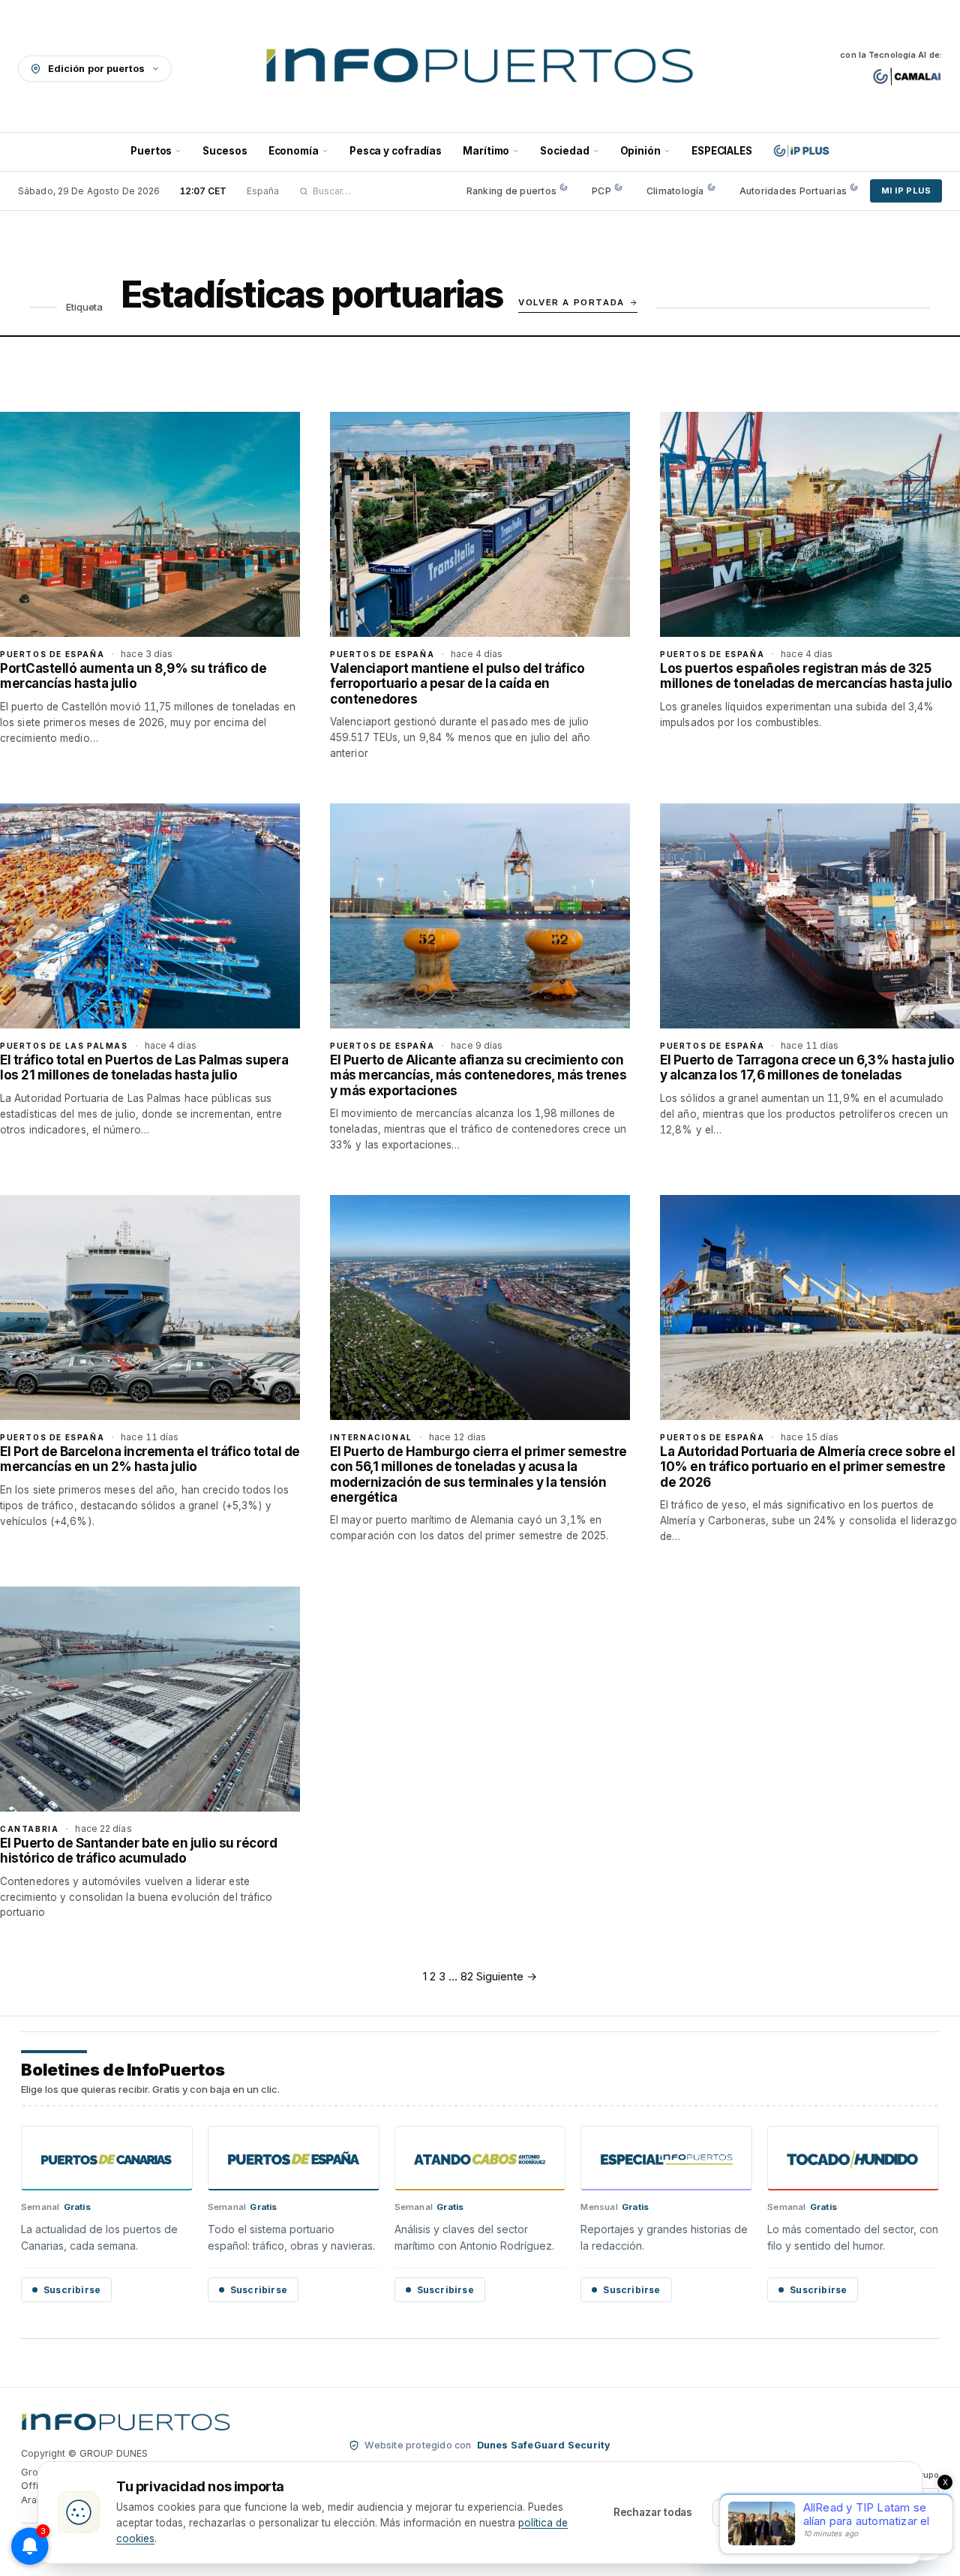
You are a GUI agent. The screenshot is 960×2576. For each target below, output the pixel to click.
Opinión (640, 151)
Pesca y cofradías (396, 151)
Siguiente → (507, 1976)
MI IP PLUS (906, 191)
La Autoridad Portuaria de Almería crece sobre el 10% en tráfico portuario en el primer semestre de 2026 (807, 1467)
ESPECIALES (722, 151)
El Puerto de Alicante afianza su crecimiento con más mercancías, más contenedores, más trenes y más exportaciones (478, 1075)
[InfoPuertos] (480, 68)
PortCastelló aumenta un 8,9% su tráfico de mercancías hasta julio (133, 676)
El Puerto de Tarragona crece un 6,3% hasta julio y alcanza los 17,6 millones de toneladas (807, 1067)
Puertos (151, 151)
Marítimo (486, 151)
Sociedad (564, 151)
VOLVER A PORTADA (571, 302)
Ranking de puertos (511, 191)
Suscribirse (72, 2290)
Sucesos (225, 151)
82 (467, 1976)
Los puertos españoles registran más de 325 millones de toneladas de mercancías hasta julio (806, 676)
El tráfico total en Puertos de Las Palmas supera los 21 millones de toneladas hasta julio (144, 1067)
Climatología (675, 191)
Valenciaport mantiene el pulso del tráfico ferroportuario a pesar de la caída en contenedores (457, 684)
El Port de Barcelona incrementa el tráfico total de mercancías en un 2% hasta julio (150, 1459)
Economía (294, 151)
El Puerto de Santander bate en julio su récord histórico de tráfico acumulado (138, 1851)
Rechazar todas (653, 2512)
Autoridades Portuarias (793, 191)
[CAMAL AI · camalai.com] (907, 77)
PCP (601, 191)
